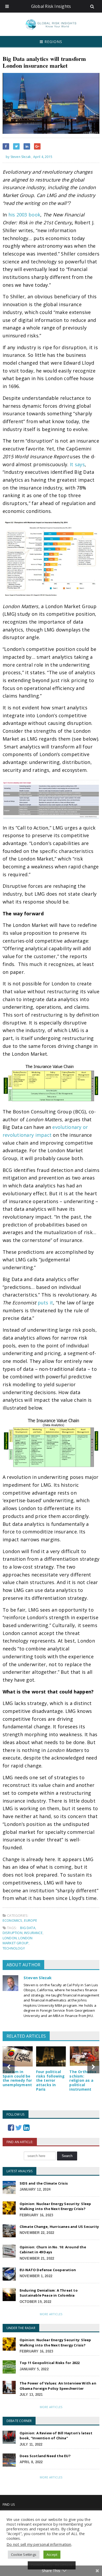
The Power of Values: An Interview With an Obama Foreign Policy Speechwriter (58, 2386)
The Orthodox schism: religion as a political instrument (83, 2080)
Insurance (33, 1933)
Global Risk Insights (51, 6)
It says (77, 464)
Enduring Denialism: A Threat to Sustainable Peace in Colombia (49, 2293)
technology (14, 1948)
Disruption (13, 1933)
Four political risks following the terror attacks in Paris (50, 2080)
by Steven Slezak (18, 157)
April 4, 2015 (43, 157)
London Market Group (18, 1941)
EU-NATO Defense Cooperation (48, 2270)
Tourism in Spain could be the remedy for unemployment (17, 2078)
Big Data (28, 1928)
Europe (31, 1920)
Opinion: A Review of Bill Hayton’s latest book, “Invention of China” (56, 2436)
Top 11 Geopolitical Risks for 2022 (50, 2363)
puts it (46, 1303)
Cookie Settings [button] (24, 2554)
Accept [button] (52, 2554)
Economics (13, 1920)
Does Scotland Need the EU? (45, 2456)
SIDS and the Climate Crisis (44, 2183)
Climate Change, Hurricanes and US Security (59, 2227)
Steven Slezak (38, 1978)
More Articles (51, 2314)
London (10, 1938)
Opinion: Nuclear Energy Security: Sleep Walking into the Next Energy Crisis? (55, 2206)
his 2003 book (24, 215)
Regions (53, 42)
